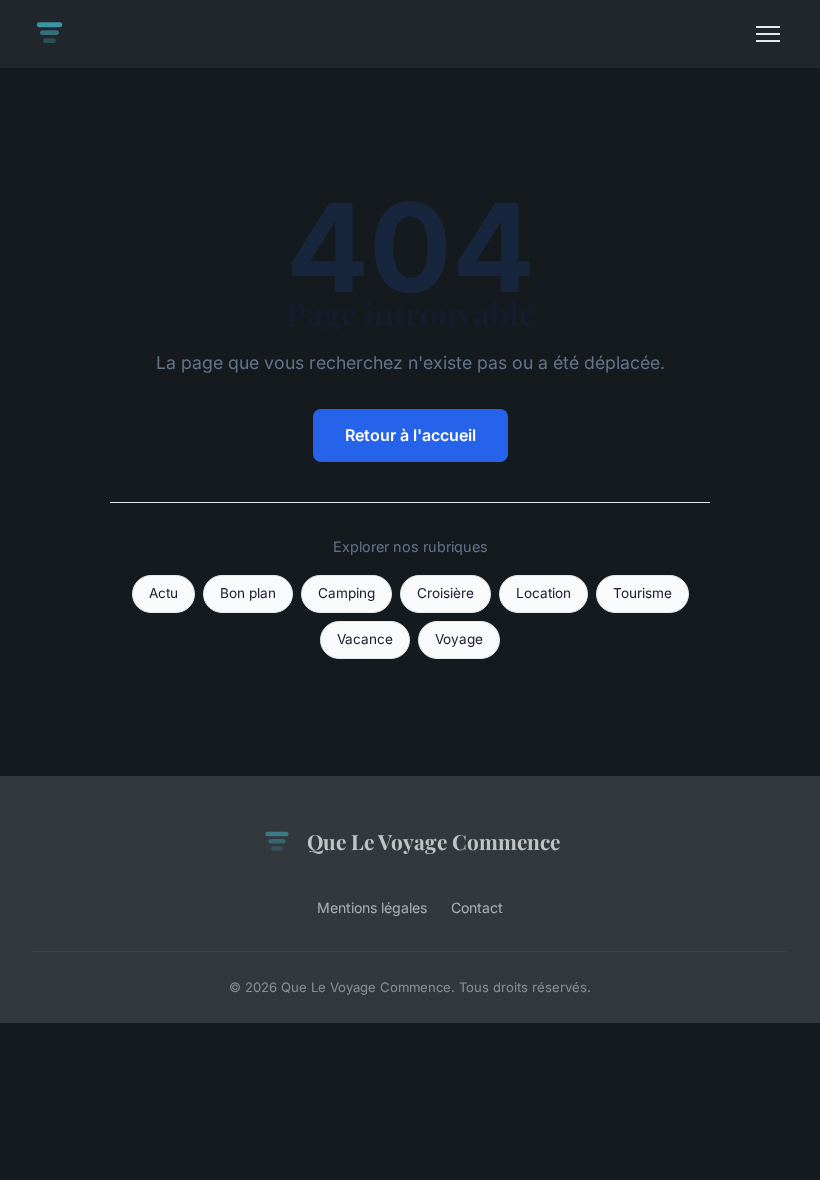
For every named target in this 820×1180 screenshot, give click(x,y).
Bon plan (248, 593)
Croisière (445, 593)
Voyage (459, 639)
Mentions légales (372, 907)
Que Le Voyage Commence (433, 841)
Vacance (365, 639)
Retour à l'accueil (410, 435)
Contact (477, 907)
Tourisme (642, 593)
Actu (163, 593)
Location (543, 593)
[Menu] (768, 34)
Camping (346, 593)
